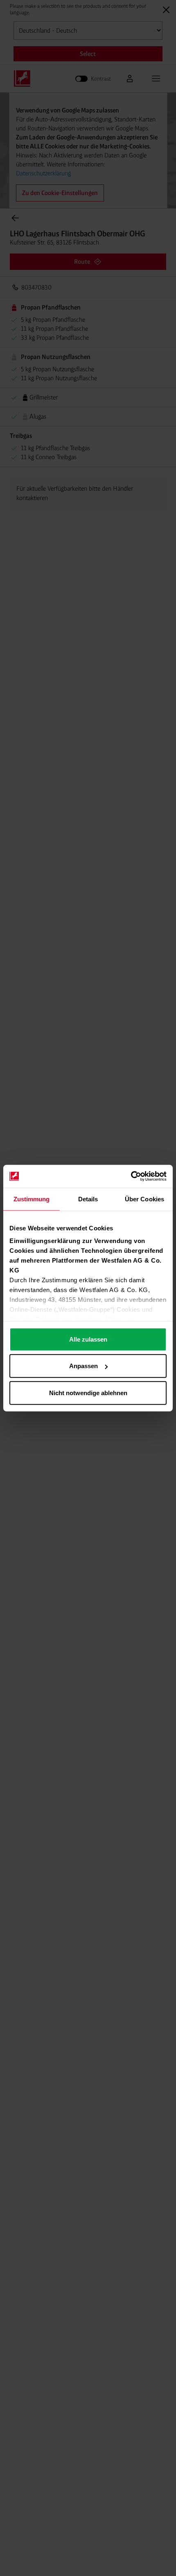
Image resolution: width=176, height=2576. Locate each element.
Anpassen (83, 1366)
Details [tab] (88, 1199)
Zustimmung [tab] (32, 1199)
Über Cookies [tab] (144, 1199)
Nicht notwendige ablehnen (88, 1392)
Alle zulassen (88, 1339)
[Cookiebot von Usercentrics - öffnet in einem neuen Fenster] (131, 1176)
